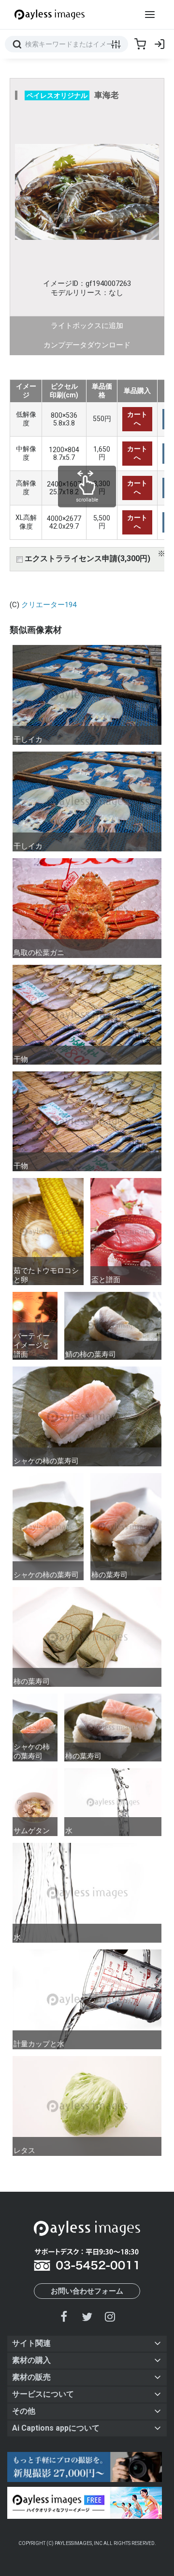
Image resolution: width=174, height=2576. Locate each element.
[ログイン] (159, 44)
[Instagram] (110, 2317)
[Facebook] (64, 2317)
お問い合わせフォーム (87, 2291)
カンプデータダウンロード (87, 345)
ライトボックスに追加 (87, 326)
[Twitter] (87, 2317)
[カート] (140, 44)
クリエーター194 (49, 605)
